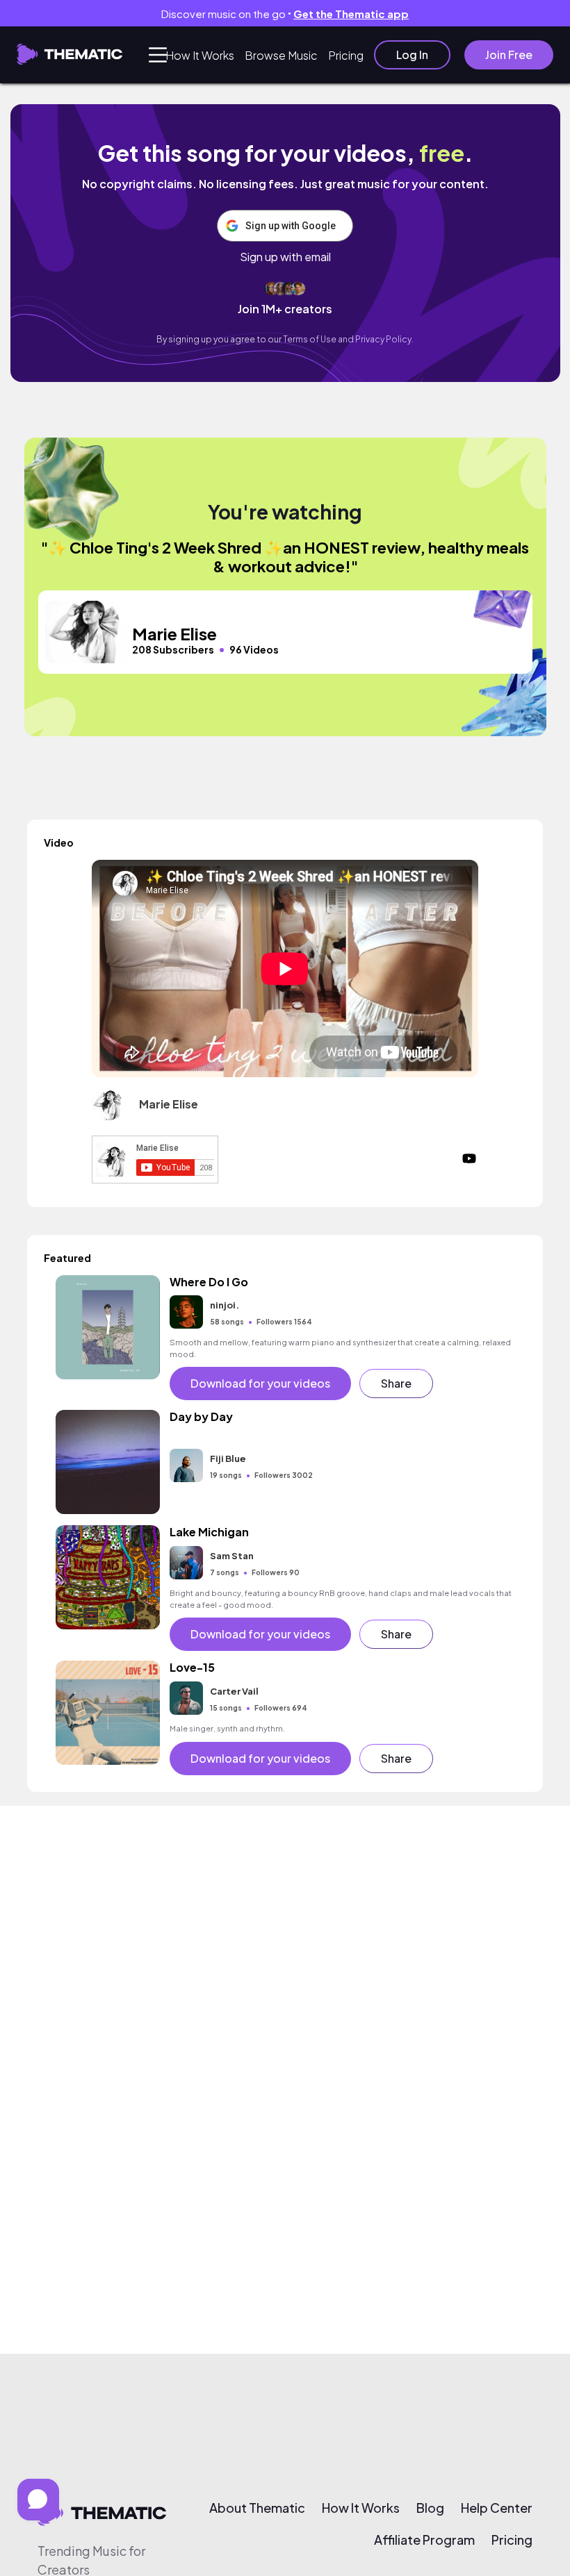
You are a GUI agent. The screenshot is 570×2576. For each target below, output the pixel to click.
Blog (430, 2508)
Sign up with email (285, 257)
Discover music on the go (285, 14)
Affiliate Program (424, 2540)
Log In (412, 55)
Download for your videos (260, 1383)
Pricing (346, 55)
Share (396, 1383)
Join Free (509, 55)
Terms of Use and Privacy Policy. (348, 339)
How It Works (200, 55)
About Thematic (257, 2508)
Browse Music (281, 55)
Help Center (497, 2508)
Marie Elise (169, 1104)
